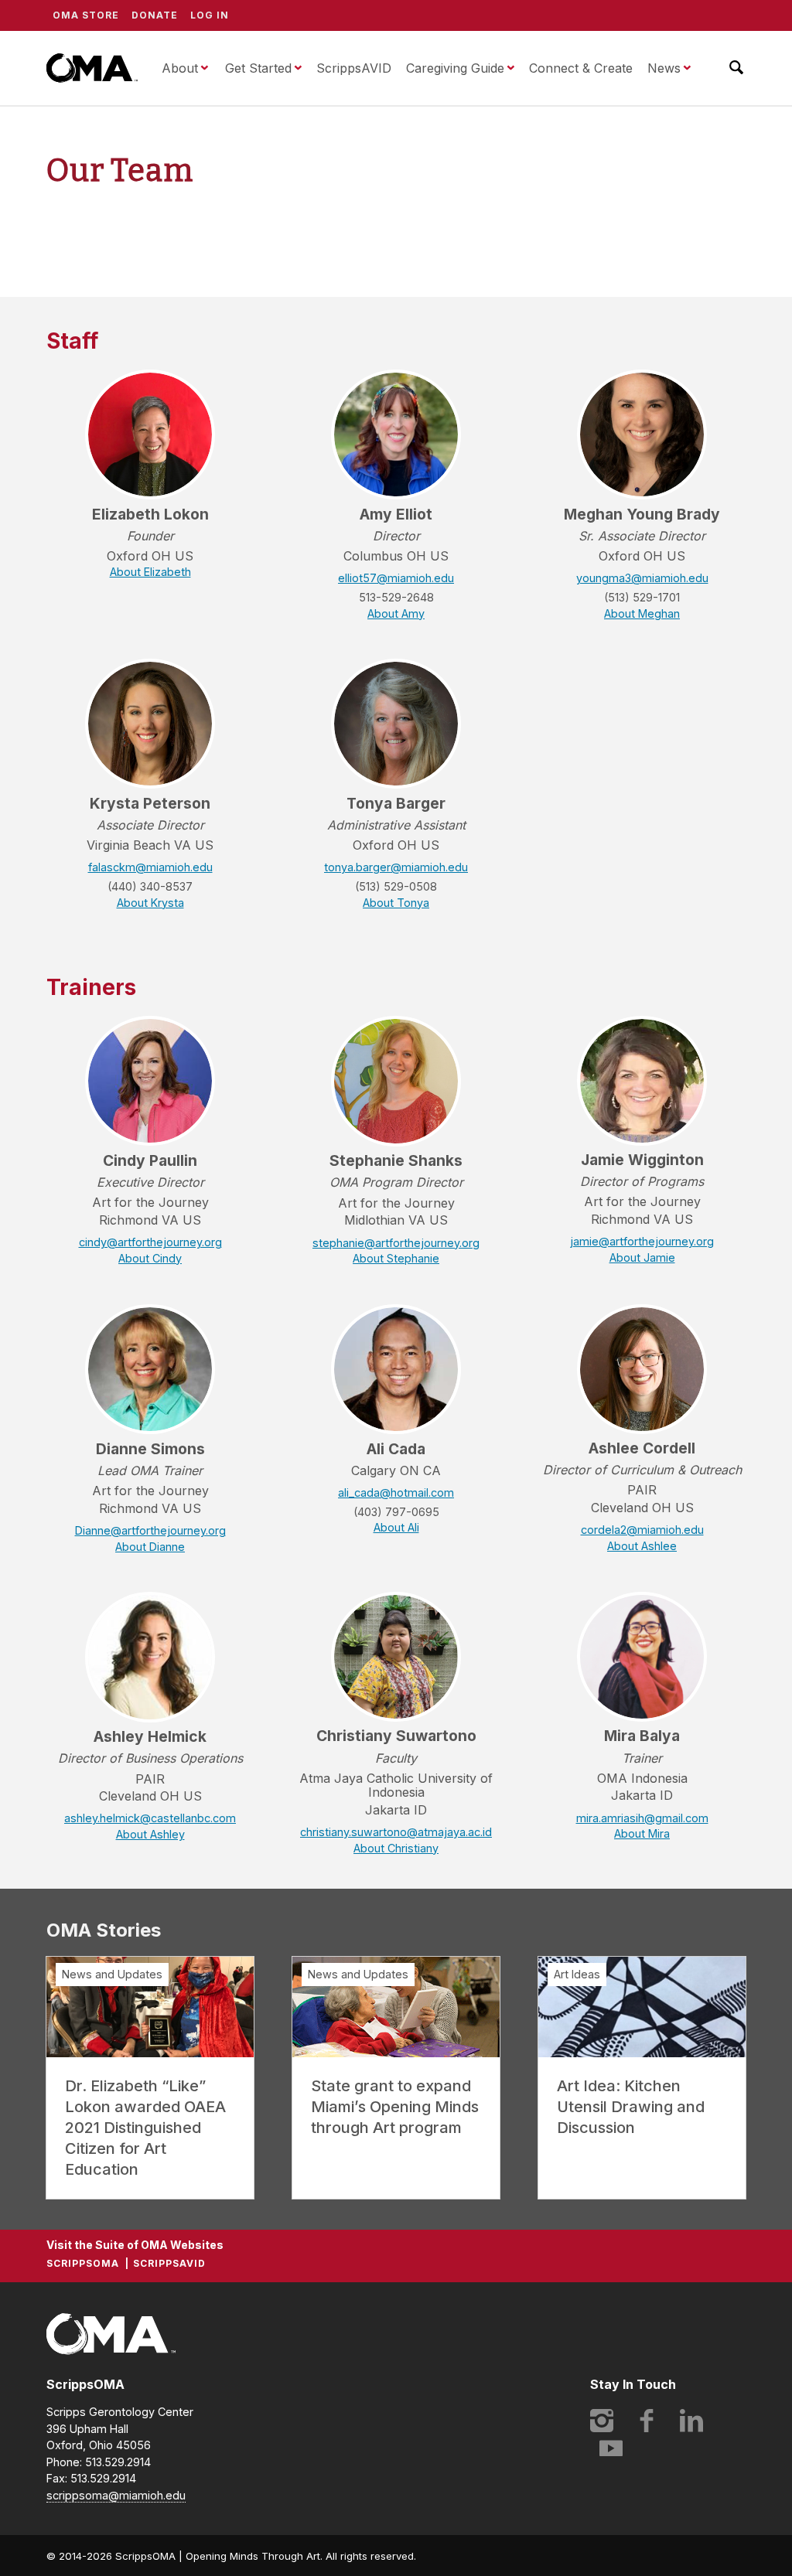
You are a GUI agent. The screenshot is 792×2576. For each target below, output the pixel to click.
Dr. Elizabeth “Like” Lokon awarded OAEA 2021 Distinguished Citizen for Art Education (145, 2128)
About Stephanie (396, 1259)
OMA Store (86, 15)
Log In (210, 15)
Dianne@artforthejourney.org (150, 1531)
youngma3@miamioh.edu (642, 578)
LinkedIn (691, 2421)
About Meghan (642, 614)
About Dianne (150, 1547)
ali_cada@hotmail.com (396, 1493)
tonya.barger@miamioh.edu (396, 867)
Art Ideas (577, 1974)
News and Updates (112, 1974)
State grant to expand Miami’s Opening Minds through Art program (395, 2107)
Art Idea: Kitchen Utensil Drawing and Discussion (631, 2107)
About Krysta (150, 903)
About (180, 68)
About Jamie (642, 1258)
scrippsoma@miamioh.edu (116, 2495)
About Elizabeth (150, 572)
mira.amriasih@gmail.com (642, 1818)
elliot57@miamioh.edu (396, 578)
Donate (155, 15)
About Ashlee (642, 1546)
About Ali (396, 1528)
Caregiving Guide (455, 68)
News (664, 68)
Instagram (602, 2421)
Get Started (258, 68)
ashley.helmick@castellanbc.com (150, 1818)
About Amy (396, 614)
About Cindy (150, 1259)
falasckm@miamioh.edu (150, 867)
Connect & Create (581, 68)
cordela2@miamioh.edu (642, 1530)
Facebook (647, 2421)
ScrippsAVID (354, 68)
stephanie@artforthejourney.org (396, 1243)
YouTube (611, 2448)
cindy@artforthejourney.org (150, 1242)
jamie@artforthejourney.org (642, 1242)
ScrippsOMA (92, 68)
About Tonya (396, 903)
